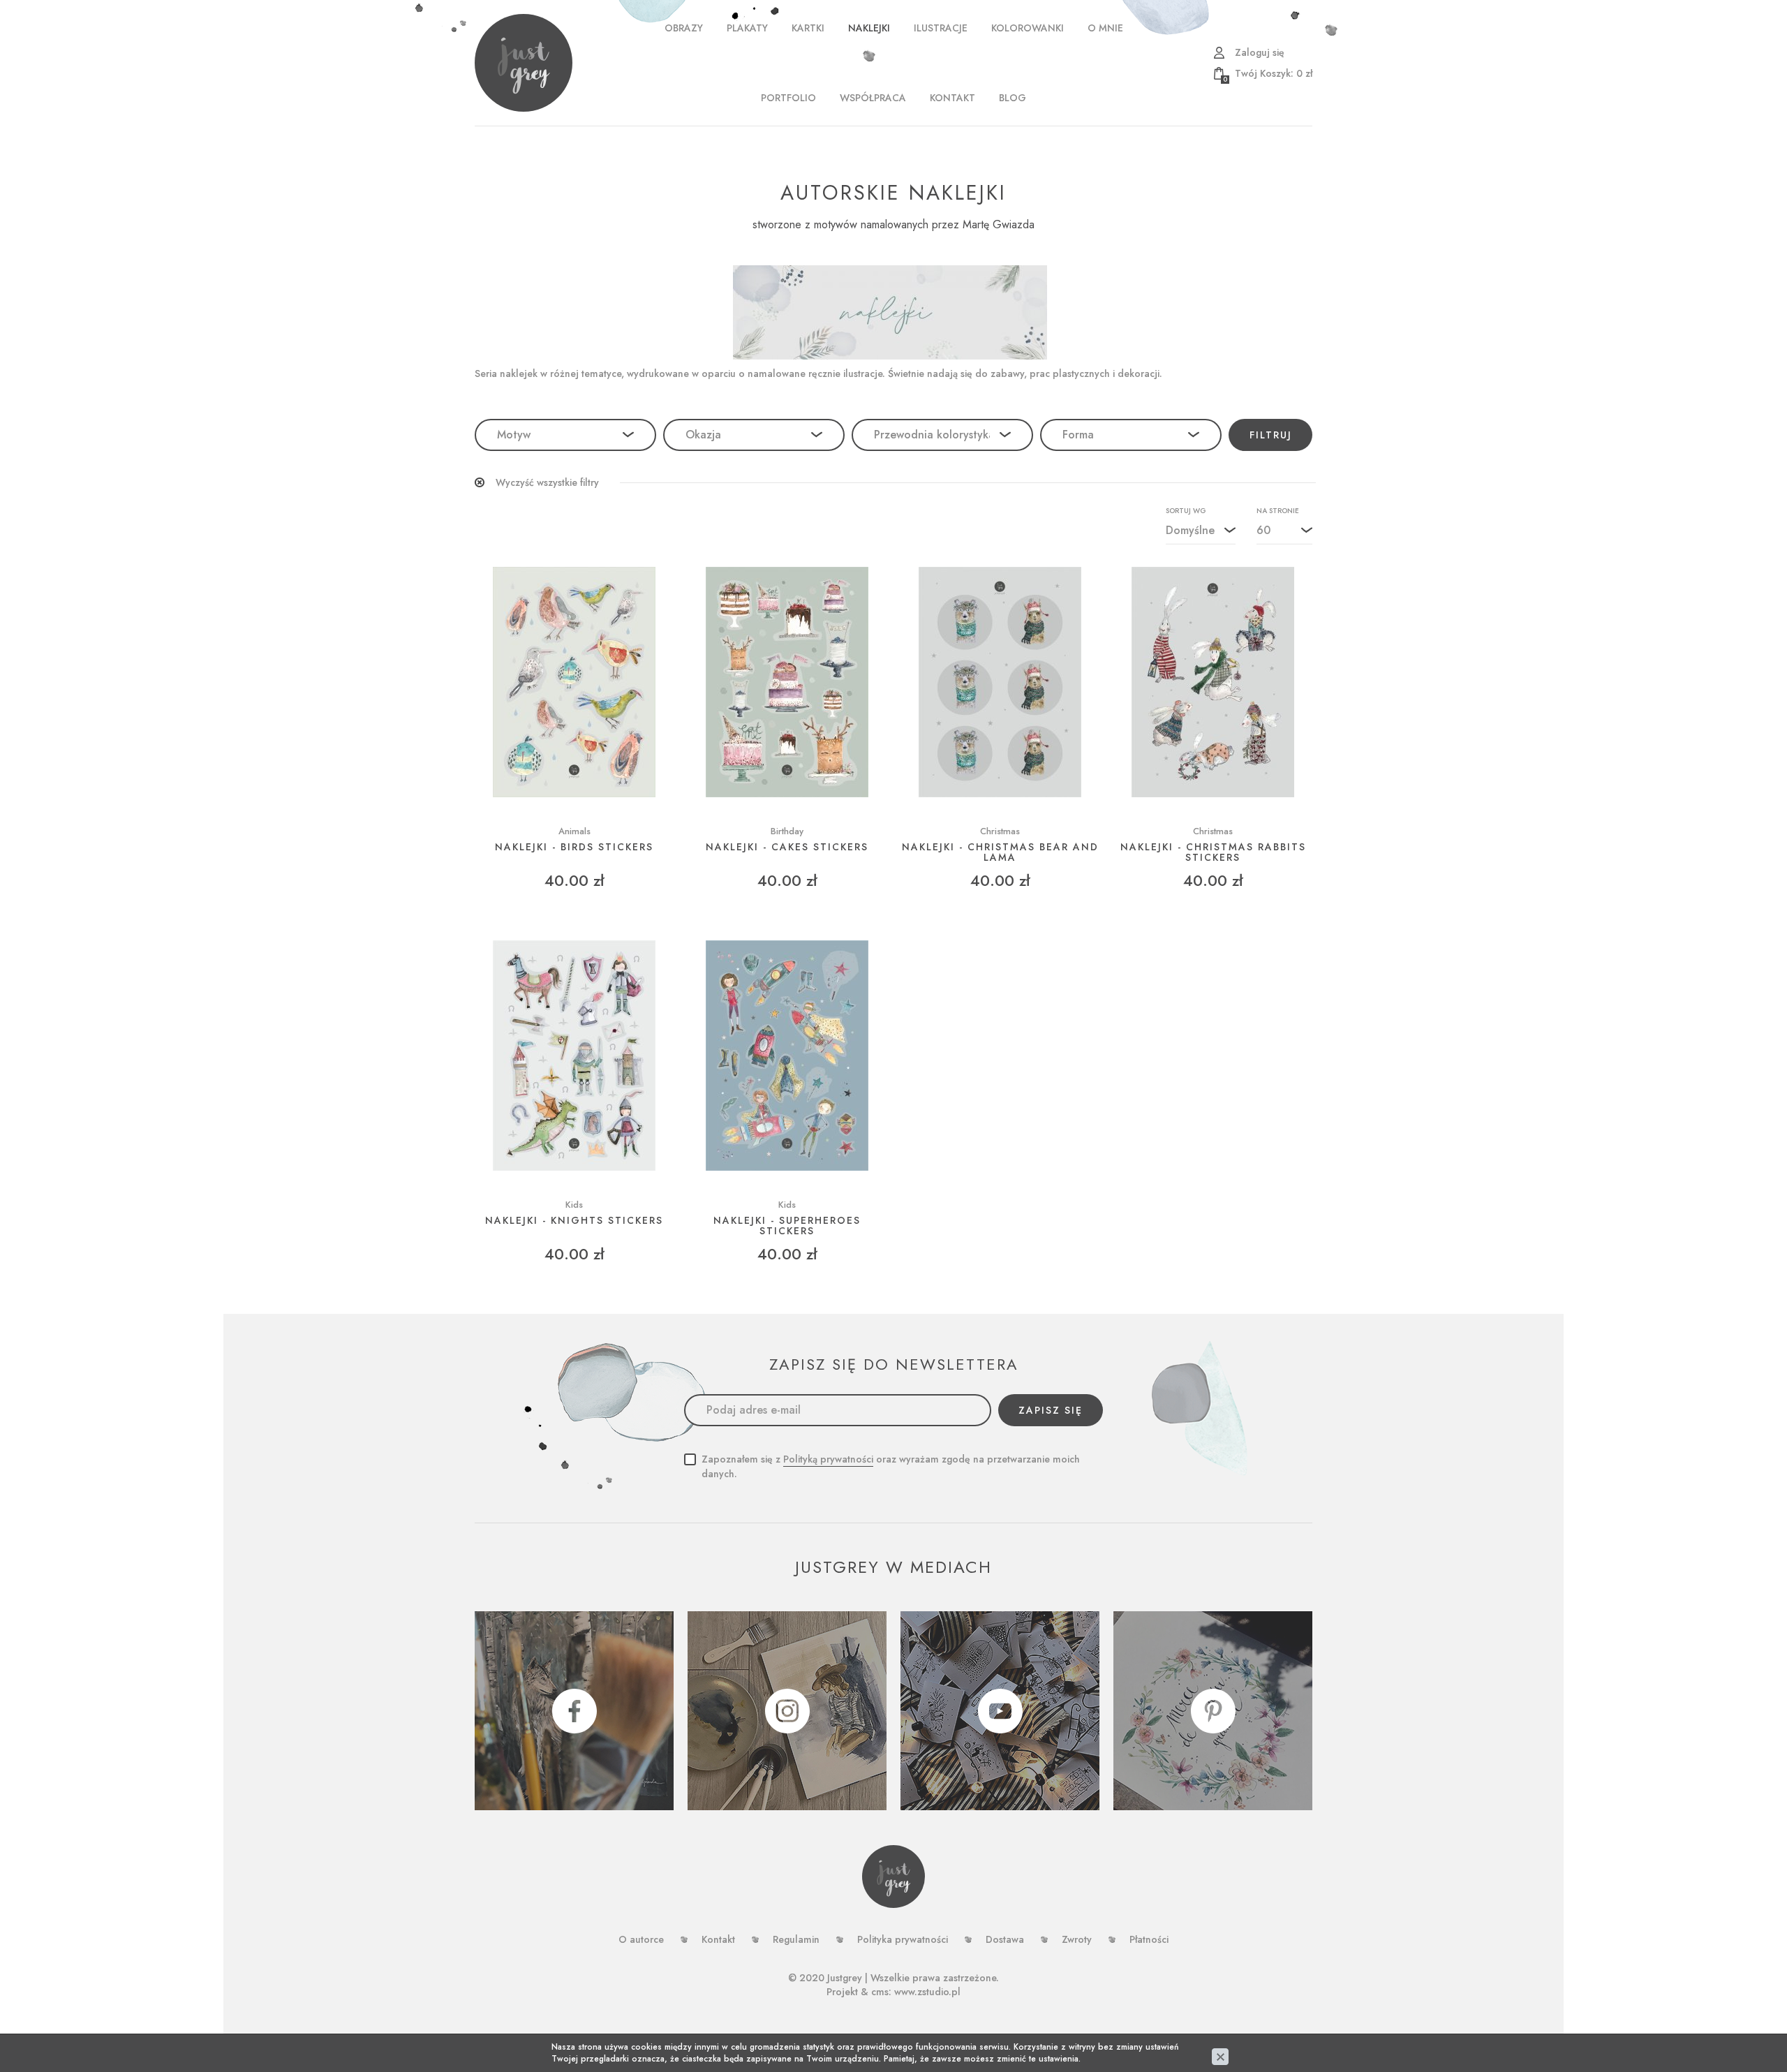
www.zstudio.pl (927, 1992)
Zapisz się (1051, 1410)
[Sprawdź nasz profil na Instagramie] (787, 1711)
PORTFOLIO (788, 98)
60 (1263, 530)
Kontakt (952, 98)
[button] (565, 435)
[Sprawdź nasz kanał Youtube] (1000, 1711)
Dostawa (1005, 1939)
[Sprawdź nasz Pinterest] (1213, 1711)
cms (880, 1992)
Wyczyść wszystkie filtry (547, 482)
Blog (1013, 98)
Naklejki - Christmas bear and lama (1000, 853)
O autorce (641, 1939)
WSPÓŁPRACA (873, 98)
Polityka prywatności (903, 1939)
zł (1268, 73)
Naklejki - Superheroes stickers (787, 1226)
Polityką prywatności (828, 1459)
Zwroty (1077, 1939)
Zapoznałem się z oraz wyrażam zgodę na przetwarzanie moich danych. (891, 1466)
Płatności (1149, 1939)
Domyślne (1190, 530)
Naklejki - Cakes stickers (787, 847)
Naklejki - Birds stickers (574, 847)
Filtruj (1271, 435)
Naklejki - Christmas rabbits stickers (1213, 853)
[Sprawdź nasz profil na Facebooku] (574, 1711)
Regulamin (796, 1939)
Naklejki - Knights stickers (574, 1221)
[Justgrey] (524, 63)
